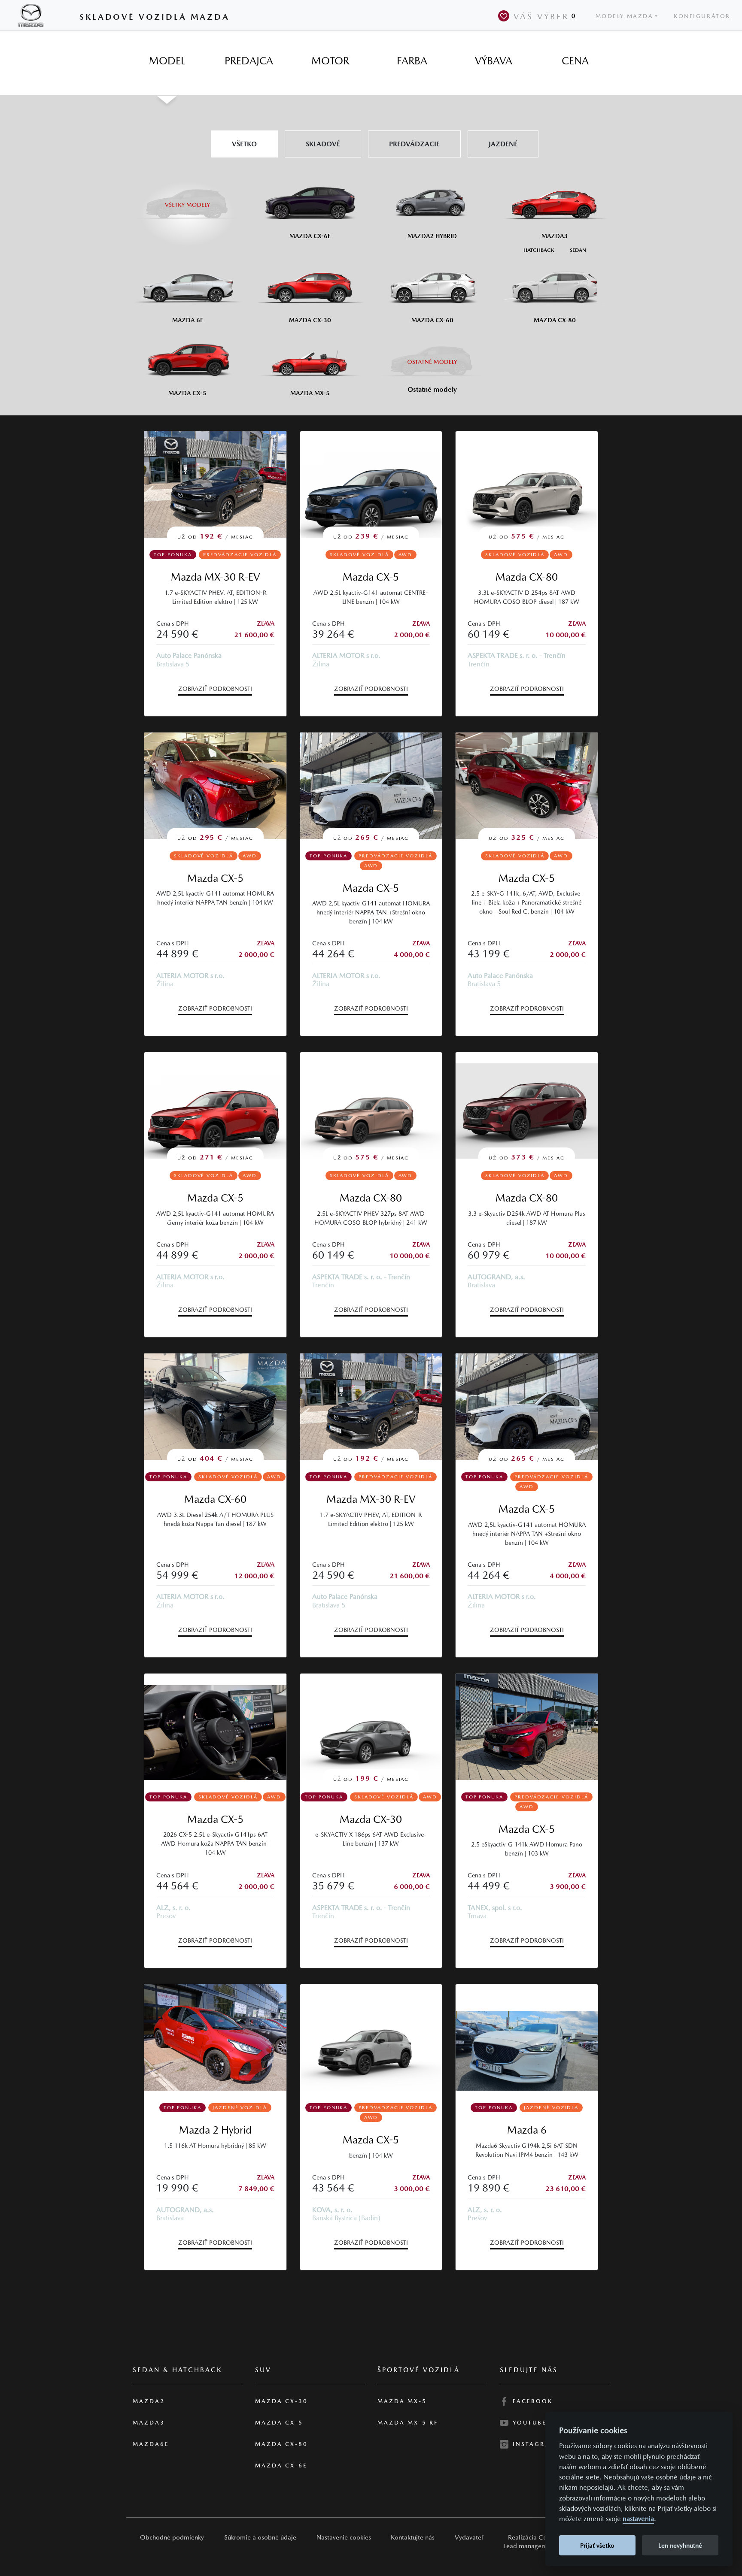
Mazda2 (149, 2401)
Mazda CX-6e (281, 2466)
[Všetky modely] (187, 200)
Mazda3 (149, 2423)
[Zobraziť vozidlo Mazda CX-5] (215, 1727)
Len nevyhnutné (680, 2545)
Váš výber (545, 16)
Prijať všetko (597, 2545)
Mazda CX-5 (371, 577)
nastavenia (638, 2519)
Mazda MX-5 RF (408, 2423)
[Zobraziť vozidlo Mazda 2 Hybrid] (215, 2037)
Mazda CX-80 (527, 577)
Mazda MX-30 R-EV (215, 577)
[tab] (167, 61)
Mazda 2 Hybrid (215, 2130)
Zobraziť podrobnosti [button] (215, 689)
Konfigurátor (702, 16)
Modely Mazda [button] (625, 16)
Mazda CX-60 (215, 1499)
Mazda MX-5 (402, 2401)
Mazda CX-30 (371, 1819)
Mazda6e (151, 2444)
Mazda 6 (527, 2130)
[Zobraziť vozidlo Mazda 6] (527, 2037)
